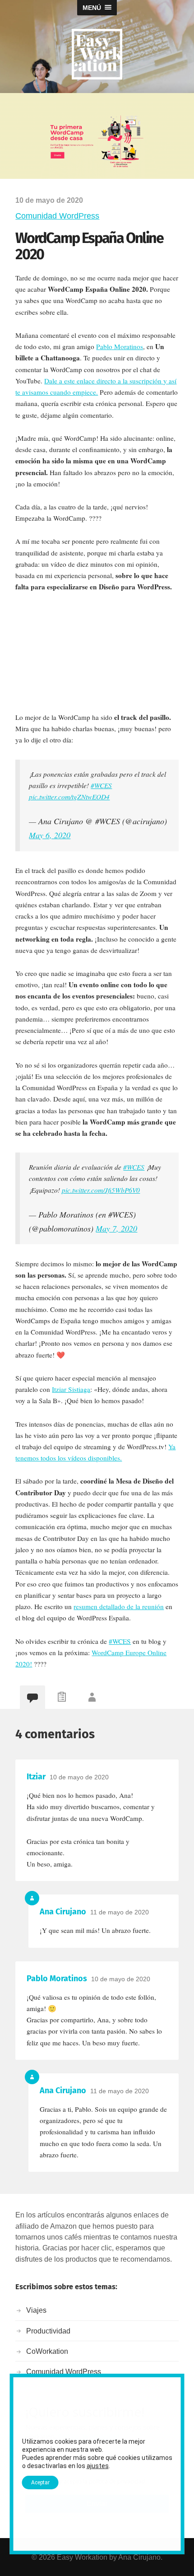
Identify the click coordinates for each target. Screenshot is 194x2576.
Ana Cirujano (63, 1912)
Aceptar (40, 2483)
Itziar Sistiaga (71, 1389)
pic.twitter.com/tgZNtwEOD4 (69, 797)
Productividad (48, 2331)
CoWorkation (47, 2351)
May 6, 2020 (50, 835)
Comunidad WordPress (57, 216)
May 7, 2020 (116, 1228)
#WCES (101, 785)
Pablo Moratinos (120, 346)
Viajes (36, 2310)
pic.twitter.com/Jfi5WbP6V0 (101, 1190)
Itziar (36, 1777)
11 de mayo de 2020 (120, 1912)
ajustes (98, 2466)
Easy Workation (82, 2557)
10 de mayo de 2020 (79, 1777)
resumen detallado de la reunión (119, 1606)
